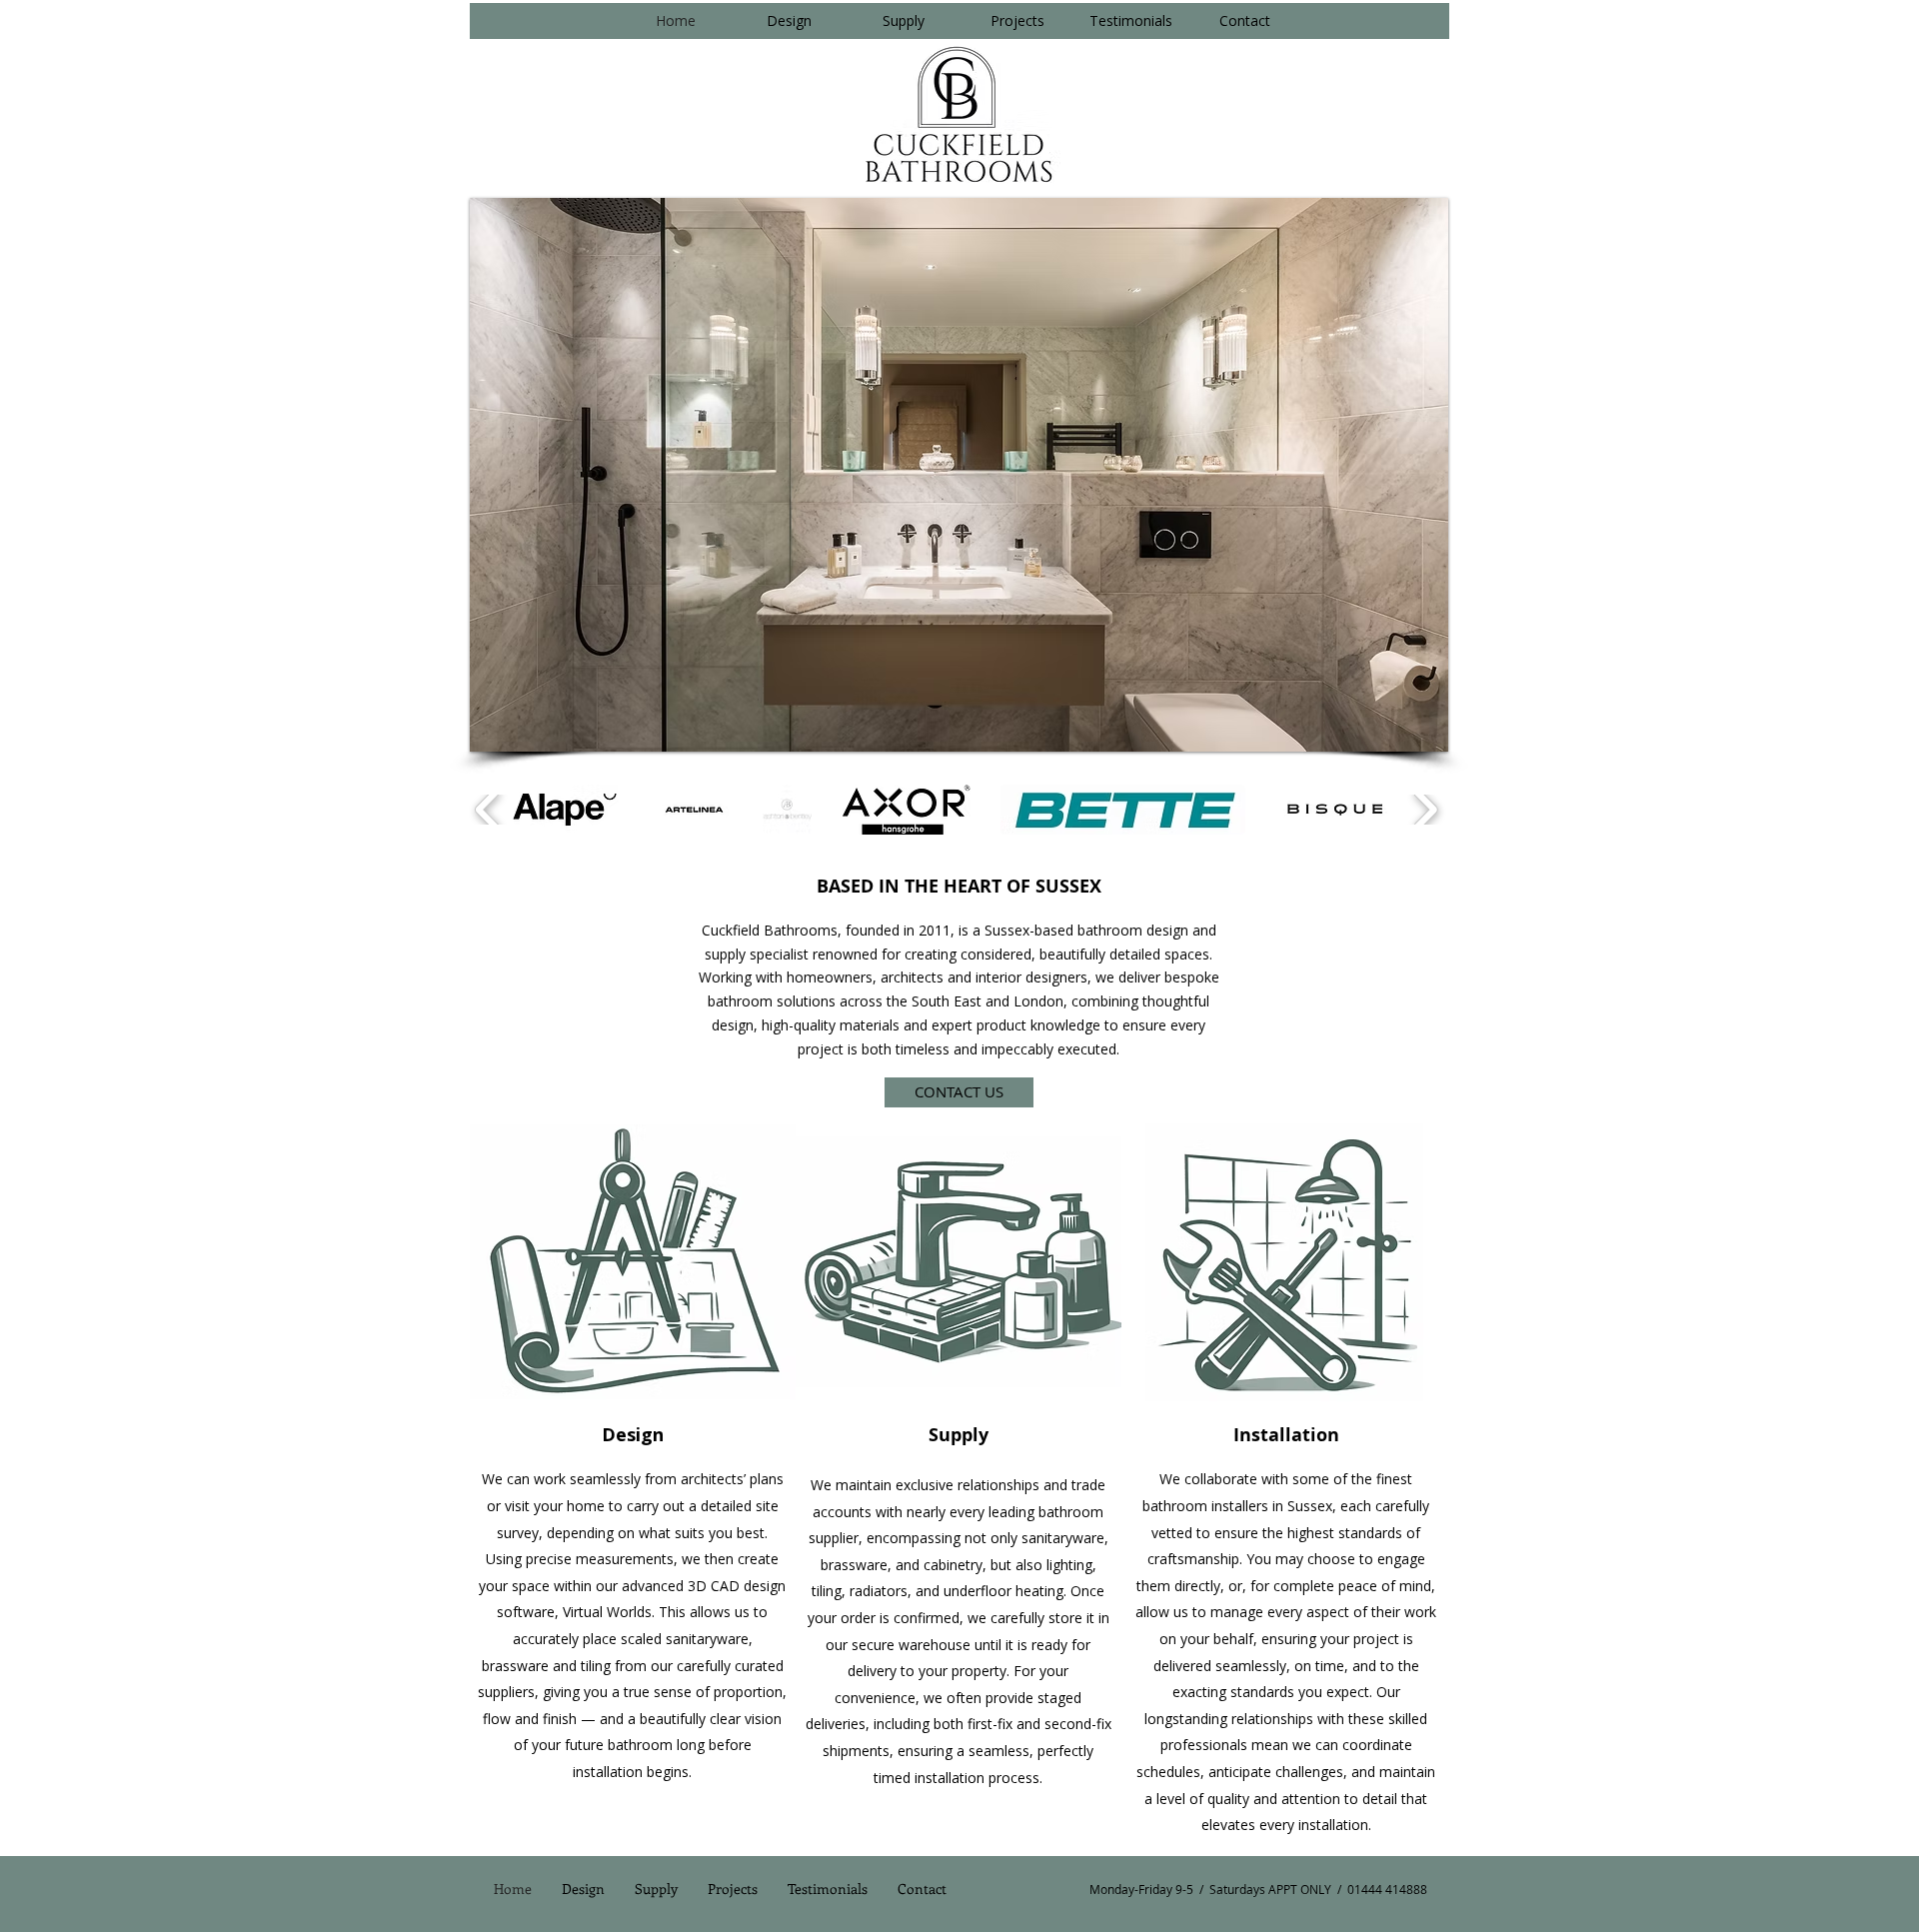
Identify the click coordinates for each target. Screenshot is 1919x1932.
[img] (633, 1262)
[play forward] (1425, 810)
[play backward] (488, 810)
